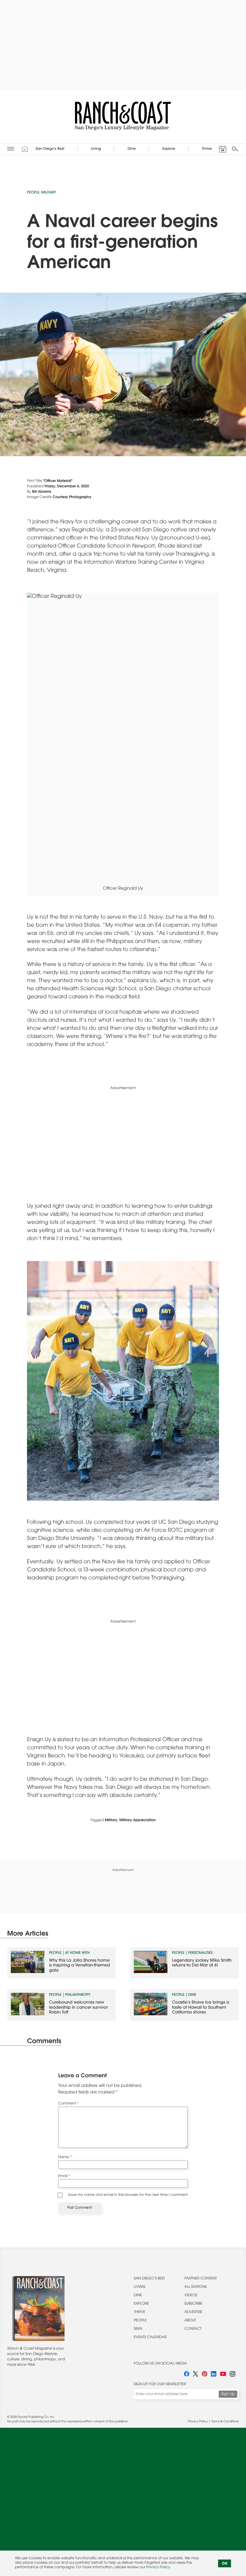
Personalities (200, 1953)
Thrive (139, 2312)
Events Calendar (150, 2338)
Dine (192, 1995)
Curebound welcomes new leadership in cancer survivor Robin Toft (79, 2008)
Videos (191, 2296)
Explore (141, 2304)
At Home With (77, 1953)
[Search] (235, 149)
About (190, 2321)
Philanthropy (78, 1995)
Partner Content (201, 2279)
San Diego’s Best (149, 2279)
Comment (68, 2104)
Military (49, 193)
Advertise (193, 2312)
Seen (138, 2329)
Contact (193, 2329)
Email (64, 2176)
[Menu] (11, 149)
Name (65, 2158)
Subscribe (193, 2304)
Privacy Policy (198, 2422)
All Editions (196, 2287)
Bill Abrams (42, 492)
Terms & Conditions (225, 2422)
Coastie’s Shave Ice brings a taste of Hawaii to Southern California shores (201, 2008)
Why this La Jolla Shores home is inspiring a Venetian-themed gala (80, 1966)
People (33, 193)
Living (140, 2287)
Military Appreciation (138, 1821)
